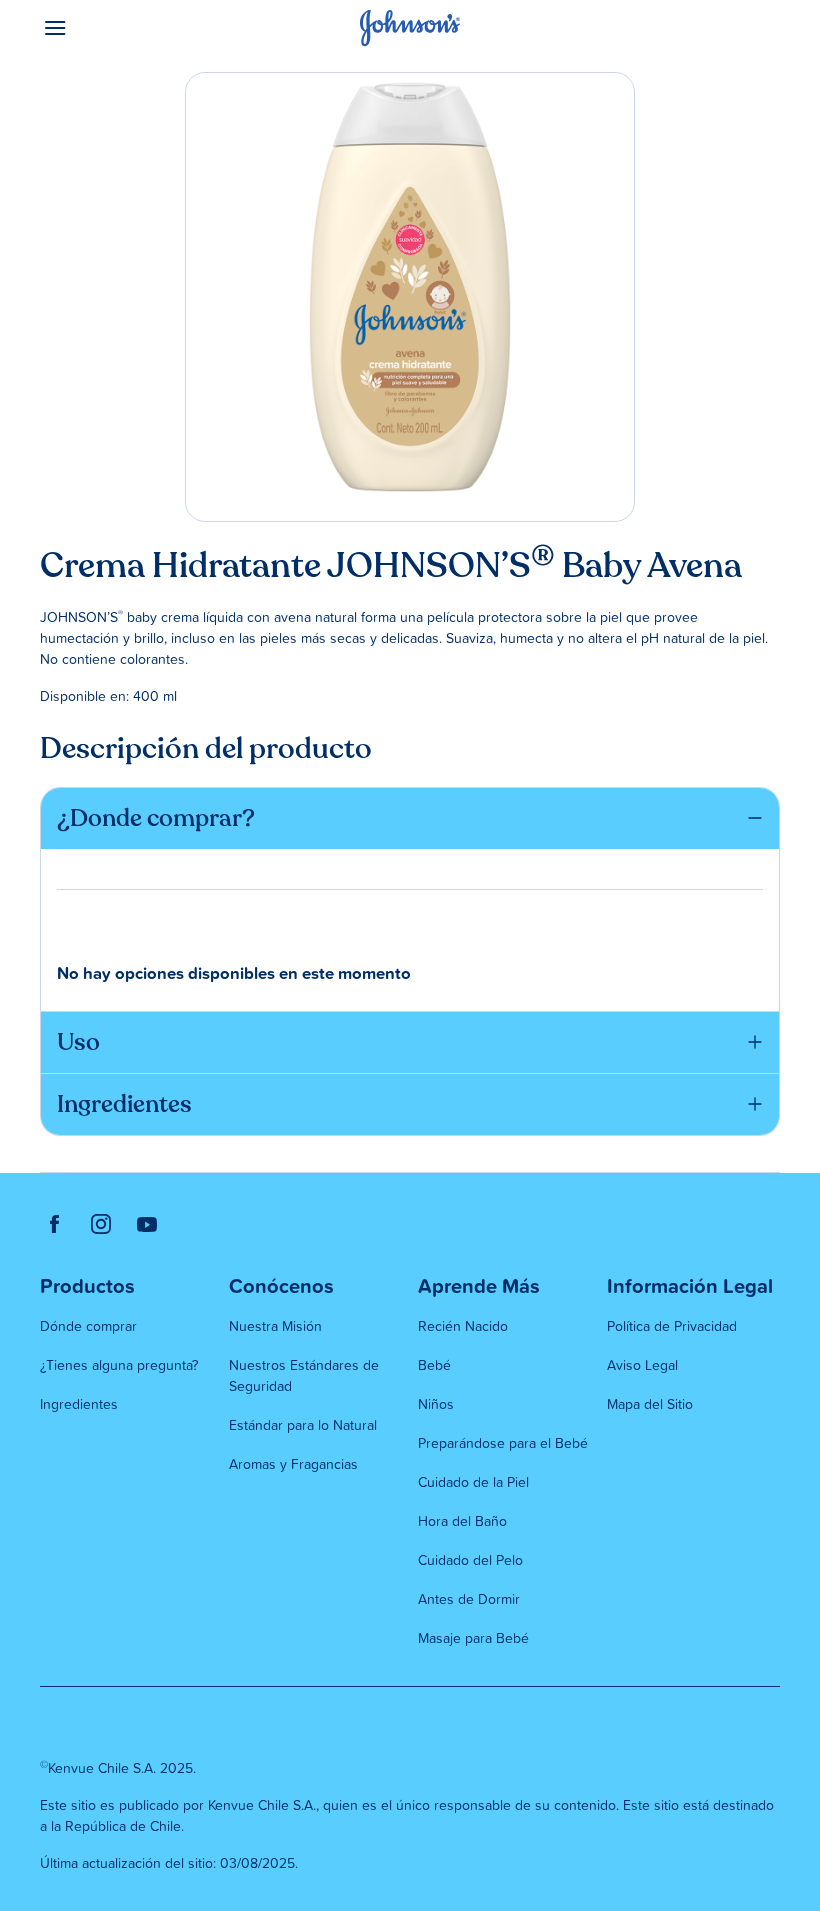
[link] (55, 1224)
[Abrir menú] (132, 28)
